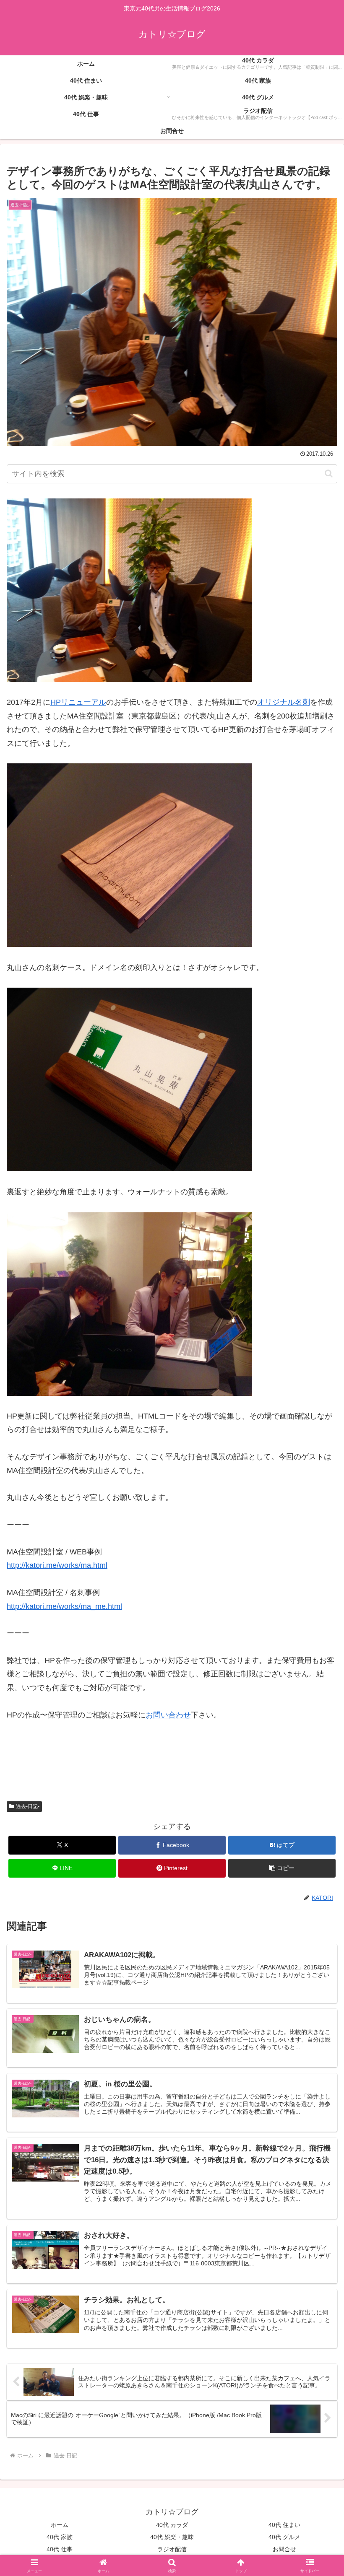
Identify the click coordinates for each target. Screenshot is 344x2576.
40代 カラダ (172, 2525)
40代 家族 (60, 2537)
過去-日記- (28, 1806)
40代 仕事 (60, 2549)
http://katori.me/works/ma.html (57, 1565)
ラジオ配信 (172, 2549)
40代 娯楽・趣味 (172, 2537)
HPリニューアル (78, 702)
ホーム (60, 2525)
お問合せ (284, 2549)
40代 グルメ (284, 2537)
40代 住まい (284, 2525)
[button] (329, 473)
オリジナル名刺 (284, 702)
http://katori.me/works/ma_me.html (64, 1606)
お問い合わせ (168, 1715)
